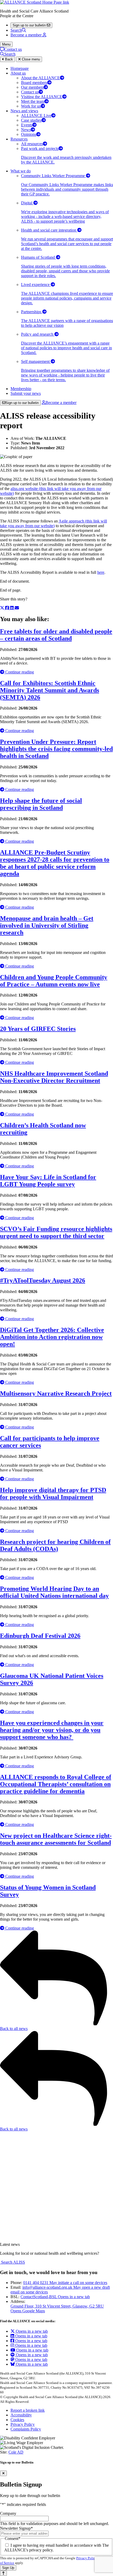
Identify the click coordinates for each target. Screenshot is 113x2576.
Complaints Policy (26, 2429)
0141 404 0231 (65, 2283)
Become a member (61, 403)
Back (8, 59)
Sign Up (8, 2568)
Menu (6, 44)
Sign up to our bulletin (22, 403)
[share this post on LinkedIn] (12, 608)
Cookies (17, 2420)
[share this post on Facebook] (8, 608)
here (101, 572)
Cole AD (16, 2452)
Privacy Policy (23, 2424)
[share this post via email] (17, 608)
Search (16, 30)
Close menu (30, 59)
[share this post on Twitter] (3, 608)
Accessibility (21, 2415)
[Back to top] (3, 2573)
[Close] (3, 2473)
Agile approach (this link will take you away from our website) (53, 523)
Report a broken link (28, 2410)
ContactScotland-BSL (55, 2297)
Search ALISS (12, 2262)
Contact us (13, 49)
